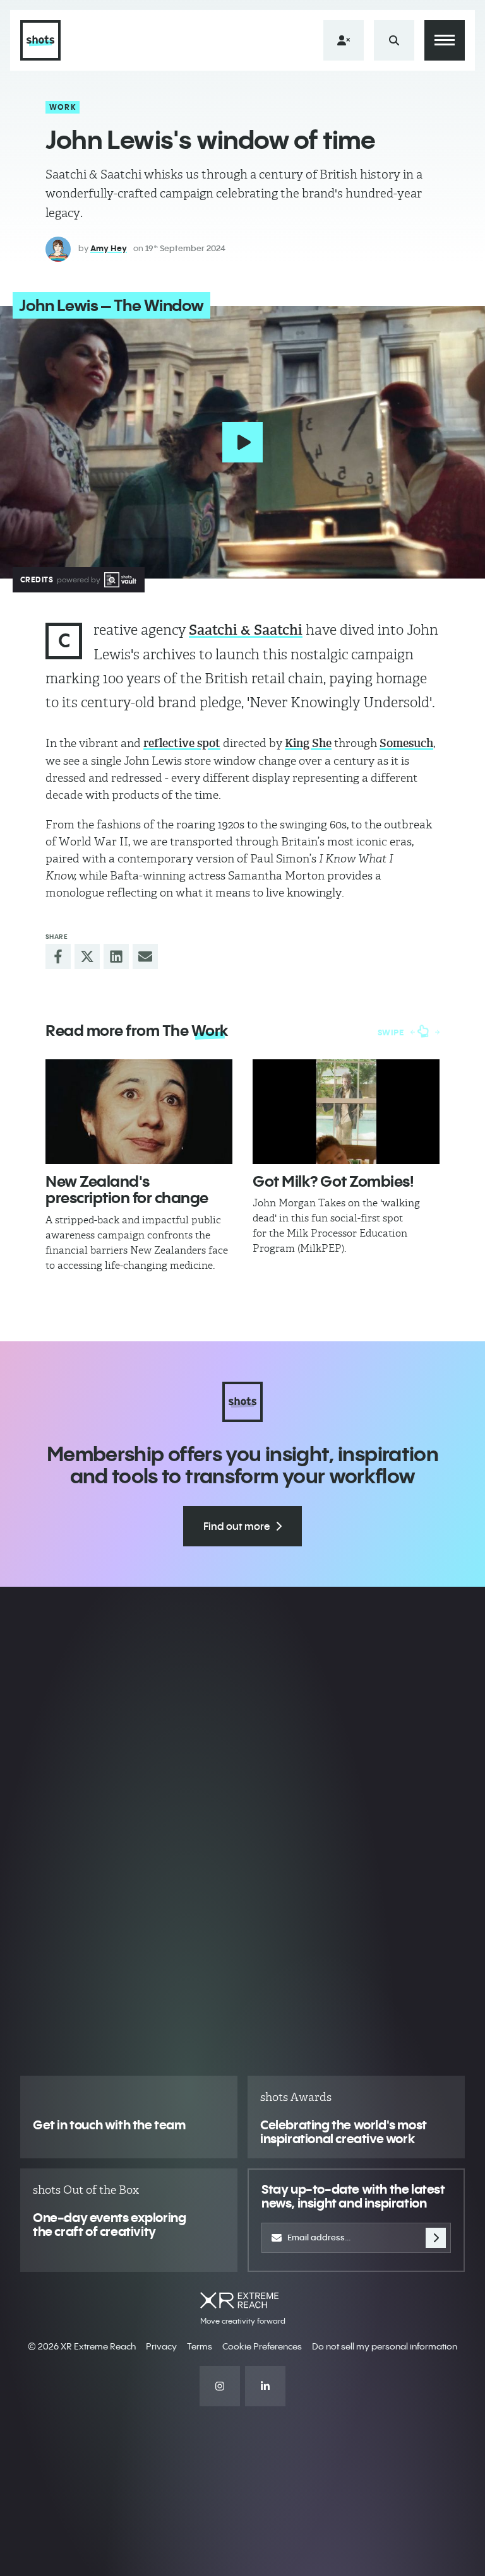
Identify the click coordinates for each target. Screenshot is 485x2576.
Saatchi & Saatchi (246, 630)
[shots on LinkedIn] (265, 2386)
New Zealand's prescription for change (127, 1189)
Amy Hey (109, 248)
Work (63, 107)
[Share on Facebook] (58, 956)
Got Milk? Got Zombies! (333, 1181)
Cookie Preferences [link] (262, 2346)
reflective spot (182, 743)
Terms (200, 2346)
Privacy (161, 2346)
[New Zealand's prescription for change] (139, 1112)
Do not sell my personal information (385, 2346)
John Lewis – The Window (111, 305)
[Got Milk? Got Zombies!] (346, 1112)
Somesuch (406, 743)
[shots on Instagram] (220, 2386)
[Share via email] (145, 956)
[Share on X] (87, 956)
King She (308, 743)
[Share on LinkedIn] (116, 956)
